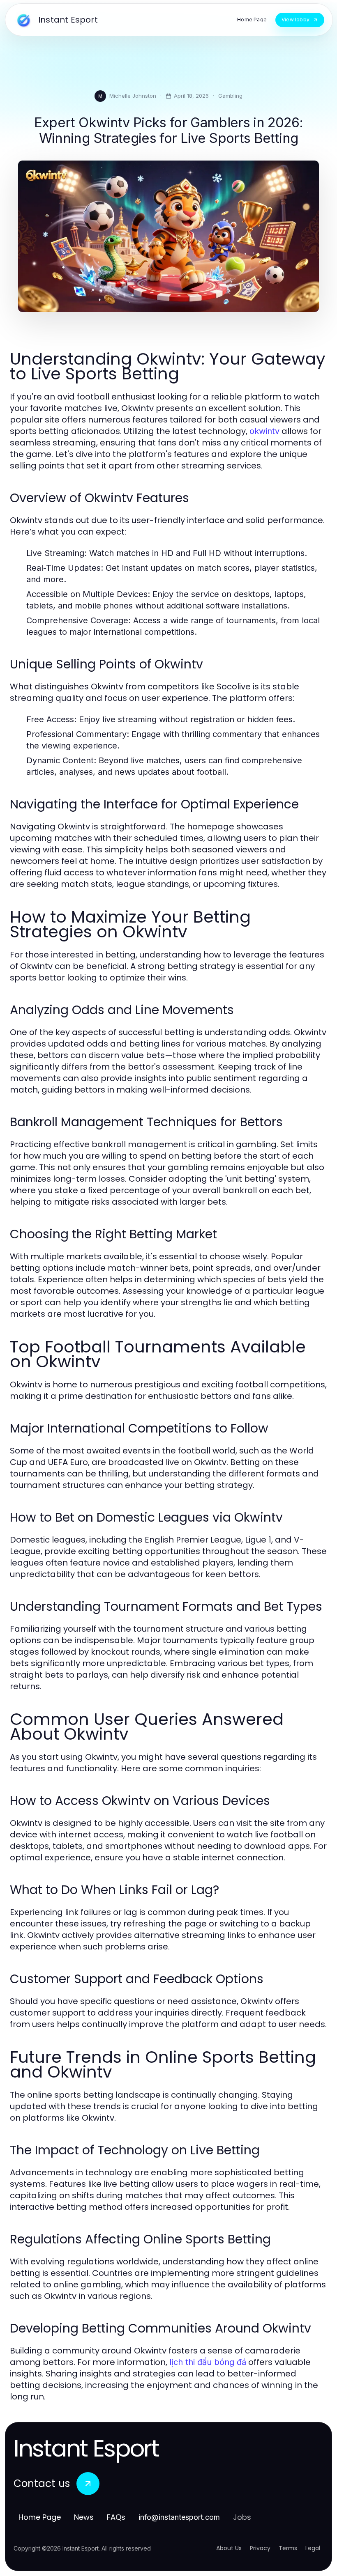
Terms (288, 2548)
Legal (313, 2548)
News (84, 2517)
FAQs (116, 2517)
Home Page (40, 2517)
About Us (229, 2548)
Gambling (230, 96)
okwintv (264, 431)
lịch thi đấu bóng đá (208, 2362)
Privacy (260, 2548)
